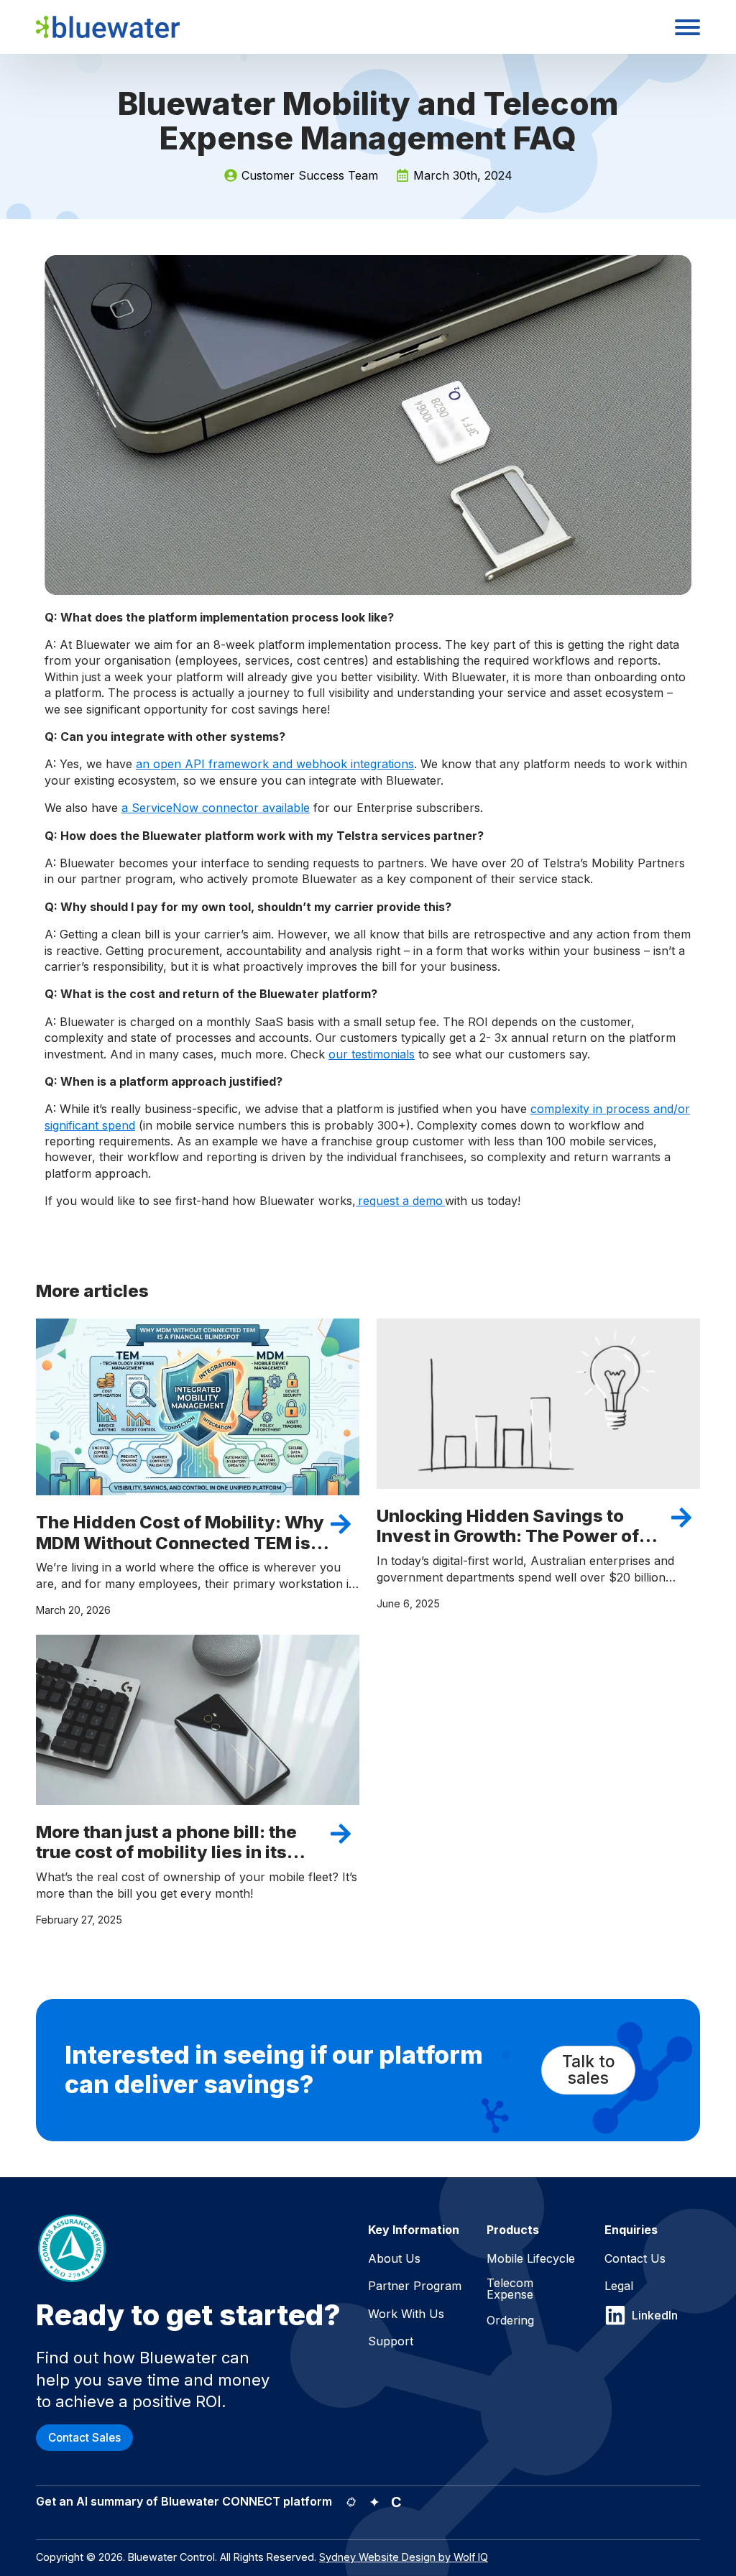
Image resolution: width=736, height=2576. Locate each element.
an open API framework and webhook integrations (275, 764)
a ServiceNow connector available (216, 808)
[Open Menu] (687, 27)
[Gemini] (374, 2502)
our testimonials (372, 1054)
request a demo (400, 1201)
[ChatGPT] (351, 2502)
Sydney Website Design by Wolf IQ (404, 2557)
